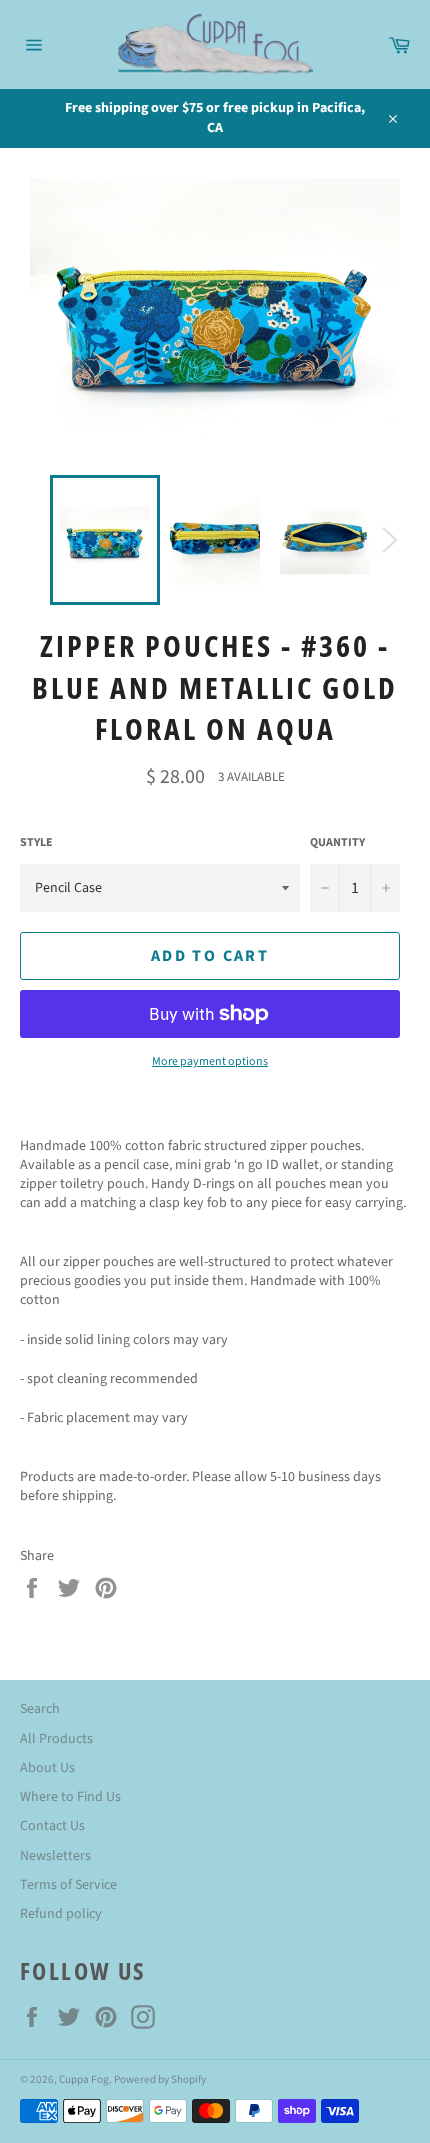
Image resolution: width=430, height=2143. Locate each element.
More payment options (210, 1062)
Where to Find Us (70, 1797)
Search (40, 1709)
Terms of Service (68, 1885)
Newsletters (55, 1856)
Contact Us (52, 1826)
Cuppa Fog (84, 2079)
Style (36, 843)
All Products (56, 1739)
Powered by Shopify (160, 2079)
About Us (47, 1768)
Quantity (337, 843)
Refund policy (61, 1914)
